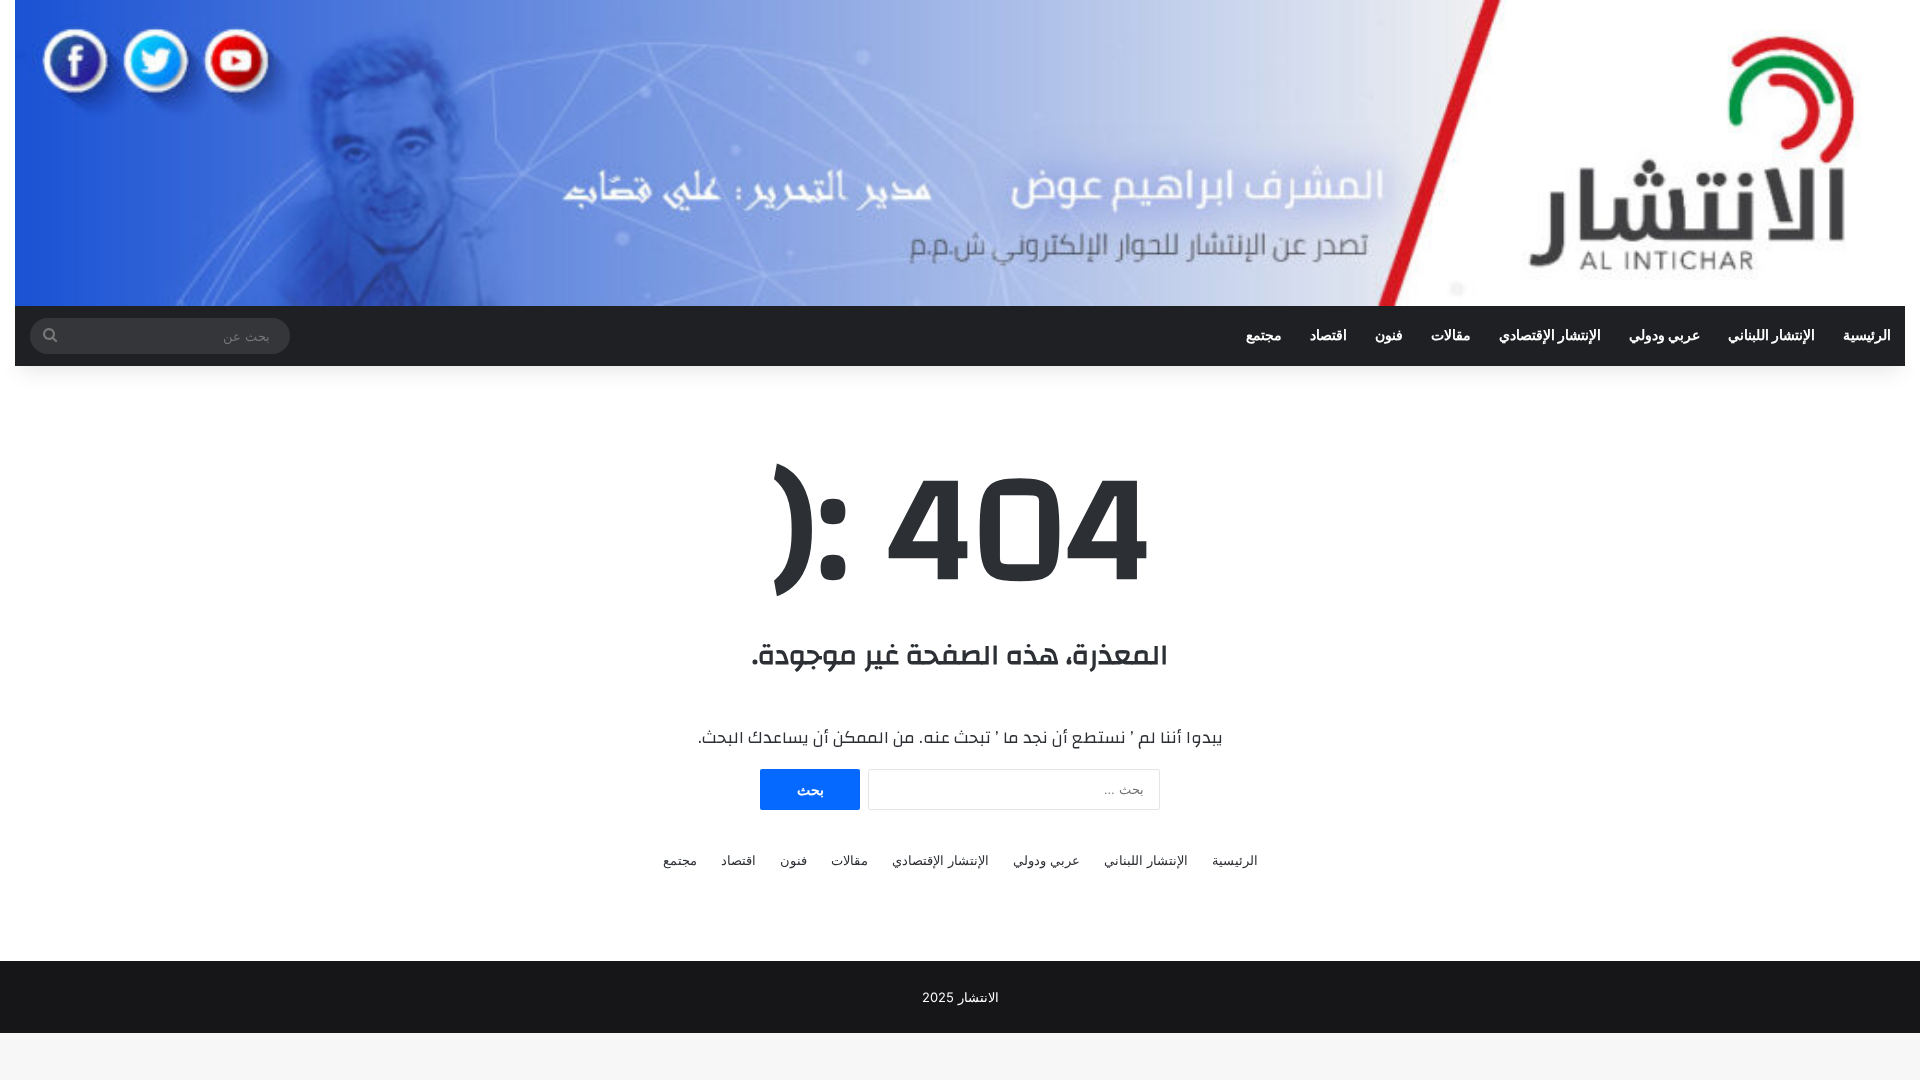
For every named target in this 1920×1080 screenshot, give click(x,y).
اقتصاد (1328, 336)
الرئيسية (1867, 336)
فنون (1389, 336)
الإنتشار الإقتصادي (1550, 336)
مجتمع (1264, 336)
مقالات (1451, 336)
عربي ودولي (1664, 336)
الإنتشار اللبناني (1771, 336)
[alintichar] (960, 153)
